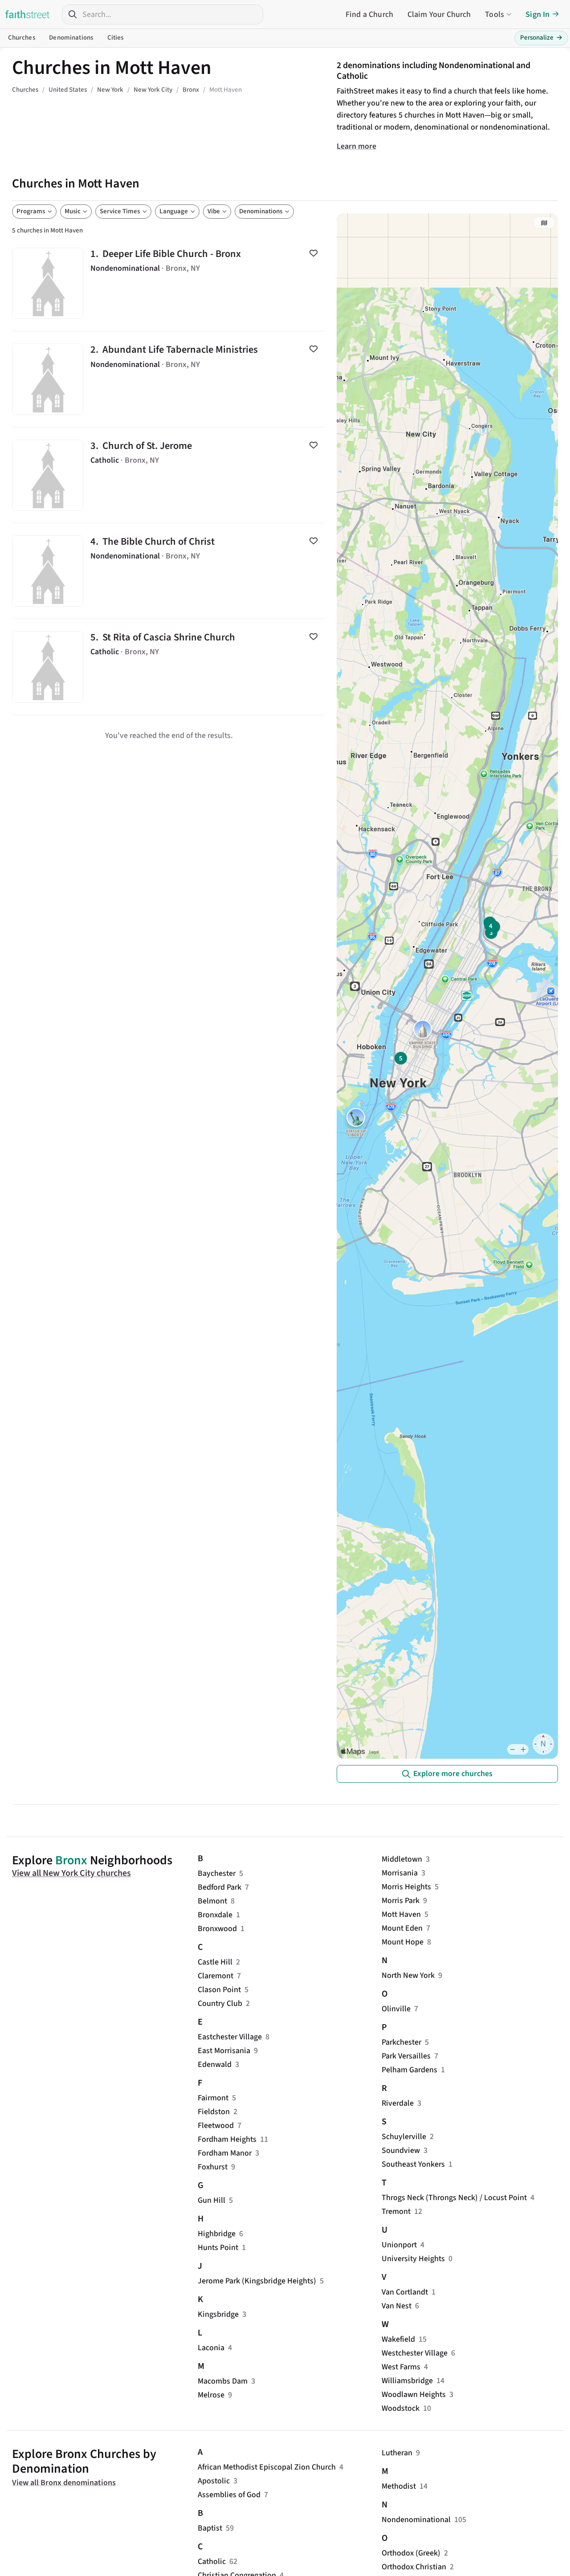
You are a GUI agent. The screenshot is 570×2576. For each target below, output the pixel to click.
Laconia (211, 2348)
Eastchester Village (230, 2037)
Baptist (210, 2528)
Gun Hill (212, 2200)
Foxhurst (213, 2167)
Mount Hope (403, 1942)
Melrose (211, 2395)
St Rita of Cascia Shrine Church (169, 667)
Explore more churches (453, 1774)
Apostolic (214, 2481)
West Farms (401, 2367)
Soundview (401, 2150)
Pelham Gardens (409, 2070)
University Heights (413, 2259)
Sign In (537, 14)
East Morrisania (224, 2051)
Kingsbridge (218, 2314)
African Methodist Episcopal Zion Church (267, 2467)
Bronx (71, 1860)
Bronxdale (215, 1915)
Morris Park (401, 1901)
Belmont (212, 1901)
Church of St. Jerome (169, 475)
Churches (22, 38)
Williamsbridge (407, 2381)
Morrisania (400, 1873)
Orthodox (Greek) (411, 2553)
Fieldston (214, 2112)
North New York (408, 1975)
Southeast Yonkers (413, 2164)
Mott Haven (401, 1914)
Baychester (217, 1873)
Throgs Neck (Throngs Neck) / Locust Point (454, 2198)
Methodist (399, 2486)
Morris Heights (406, 1887)
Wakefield (398, 2339)
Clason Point (219, 1990)
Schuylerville (404, 2137)
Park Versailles (406, 2056)
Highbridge (217, 2234)
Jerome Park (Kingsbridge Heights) (257, 2281)
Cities (116, 38)
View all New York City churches (71, 1873)
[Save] (313, 253)
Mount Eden (402, 1928)
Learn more (356, 146)
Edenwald (215, 2064)
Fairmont (213, 2098)
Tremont (396, 2211)
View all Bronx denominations (64, 2483)
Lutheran (397, 2453)
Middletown (402, 1859)
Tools (495, 14)
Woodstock (401, 2408)
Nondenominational (416, 2520)
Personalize (541, 38)
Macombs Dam (223, 2381)
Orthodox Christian (414, 2567)
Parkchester (401, 2042)
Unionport (399, 2245)
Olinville (396, 2009)
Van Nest (397, 2306)
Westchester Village (415, 2353)
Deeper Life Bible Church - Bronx (169, 283)
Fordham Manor (225, 2153)
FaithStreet (28, 14)
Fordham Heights (227, 2139)
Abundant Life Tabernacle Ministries (169, 379)
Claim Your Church (439, 14)
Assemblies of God (229, 2495)
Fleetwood (216, 2126)
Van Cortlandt (405, 2292)
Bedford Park (220, 1887)
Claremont (216, 1976)
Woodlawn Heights (414, 2395)
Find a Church (369, 14)
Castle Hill (215, 1962)
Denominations (71, 38)
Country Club (220, 2003)
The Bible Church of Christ (169, 571)
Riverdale (398, 2103)
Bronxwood (217, 1929)
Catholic (212, 2562)
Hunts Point (218, 2248)
